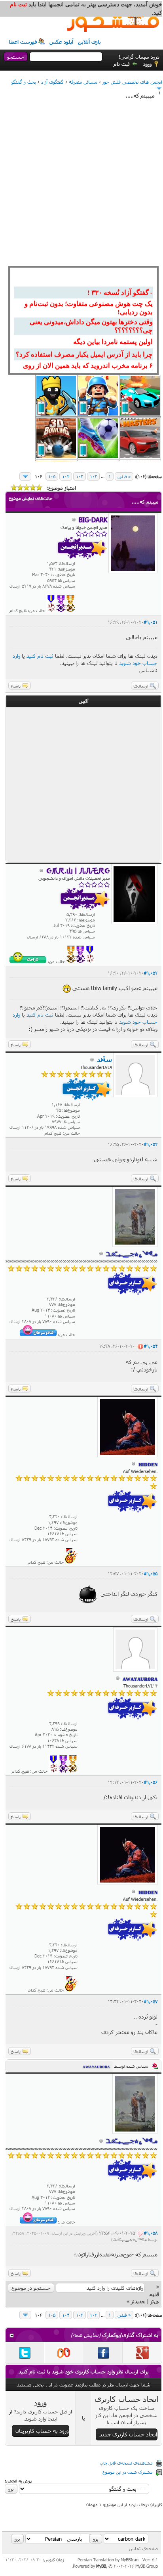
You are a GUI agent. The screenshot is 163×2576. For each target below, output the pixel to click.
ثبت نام (122, 64)
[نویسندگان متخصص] (51, 610)
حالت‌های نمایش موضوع (30, 498)
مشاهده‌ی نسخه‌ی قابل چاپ (126, 2463)
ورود (147, 64)
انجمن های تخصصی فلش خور (132, 82)
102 (93, 476)
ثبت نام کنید (40, 656)
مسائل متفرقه (83, 82)
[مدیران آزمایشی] (61, 610)
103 (80, 476)
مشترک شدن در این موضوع (128, 2472)
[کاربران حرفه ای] (71, 1562)
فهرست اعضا (23, 42)
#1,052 (151, 973)
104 (66, 476)
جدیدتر (138, 2301)
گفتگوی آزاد (52, 82)
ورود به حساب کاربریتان (42, 2431)
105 (52, 476)
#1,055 (151, 1573)
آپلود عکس (61, 42)
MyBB (101, 2566)
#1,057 (151, 2001)
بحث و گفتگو (24, 82)
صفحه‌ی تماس (143, 2548)
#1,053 (151, 1144)
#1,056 (151, 1782)
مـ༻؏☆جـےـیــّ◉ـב (130, 2239)
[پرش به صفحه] (25, 476)
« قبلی (124, 476)
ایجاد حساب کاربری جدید (128, 2434)
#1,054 (151, 1346)
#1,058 (151, 2233)
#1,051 (151, 622)
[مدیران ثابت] (70, 610)
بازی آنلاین (89, 42)
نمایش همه (86, 2335)
